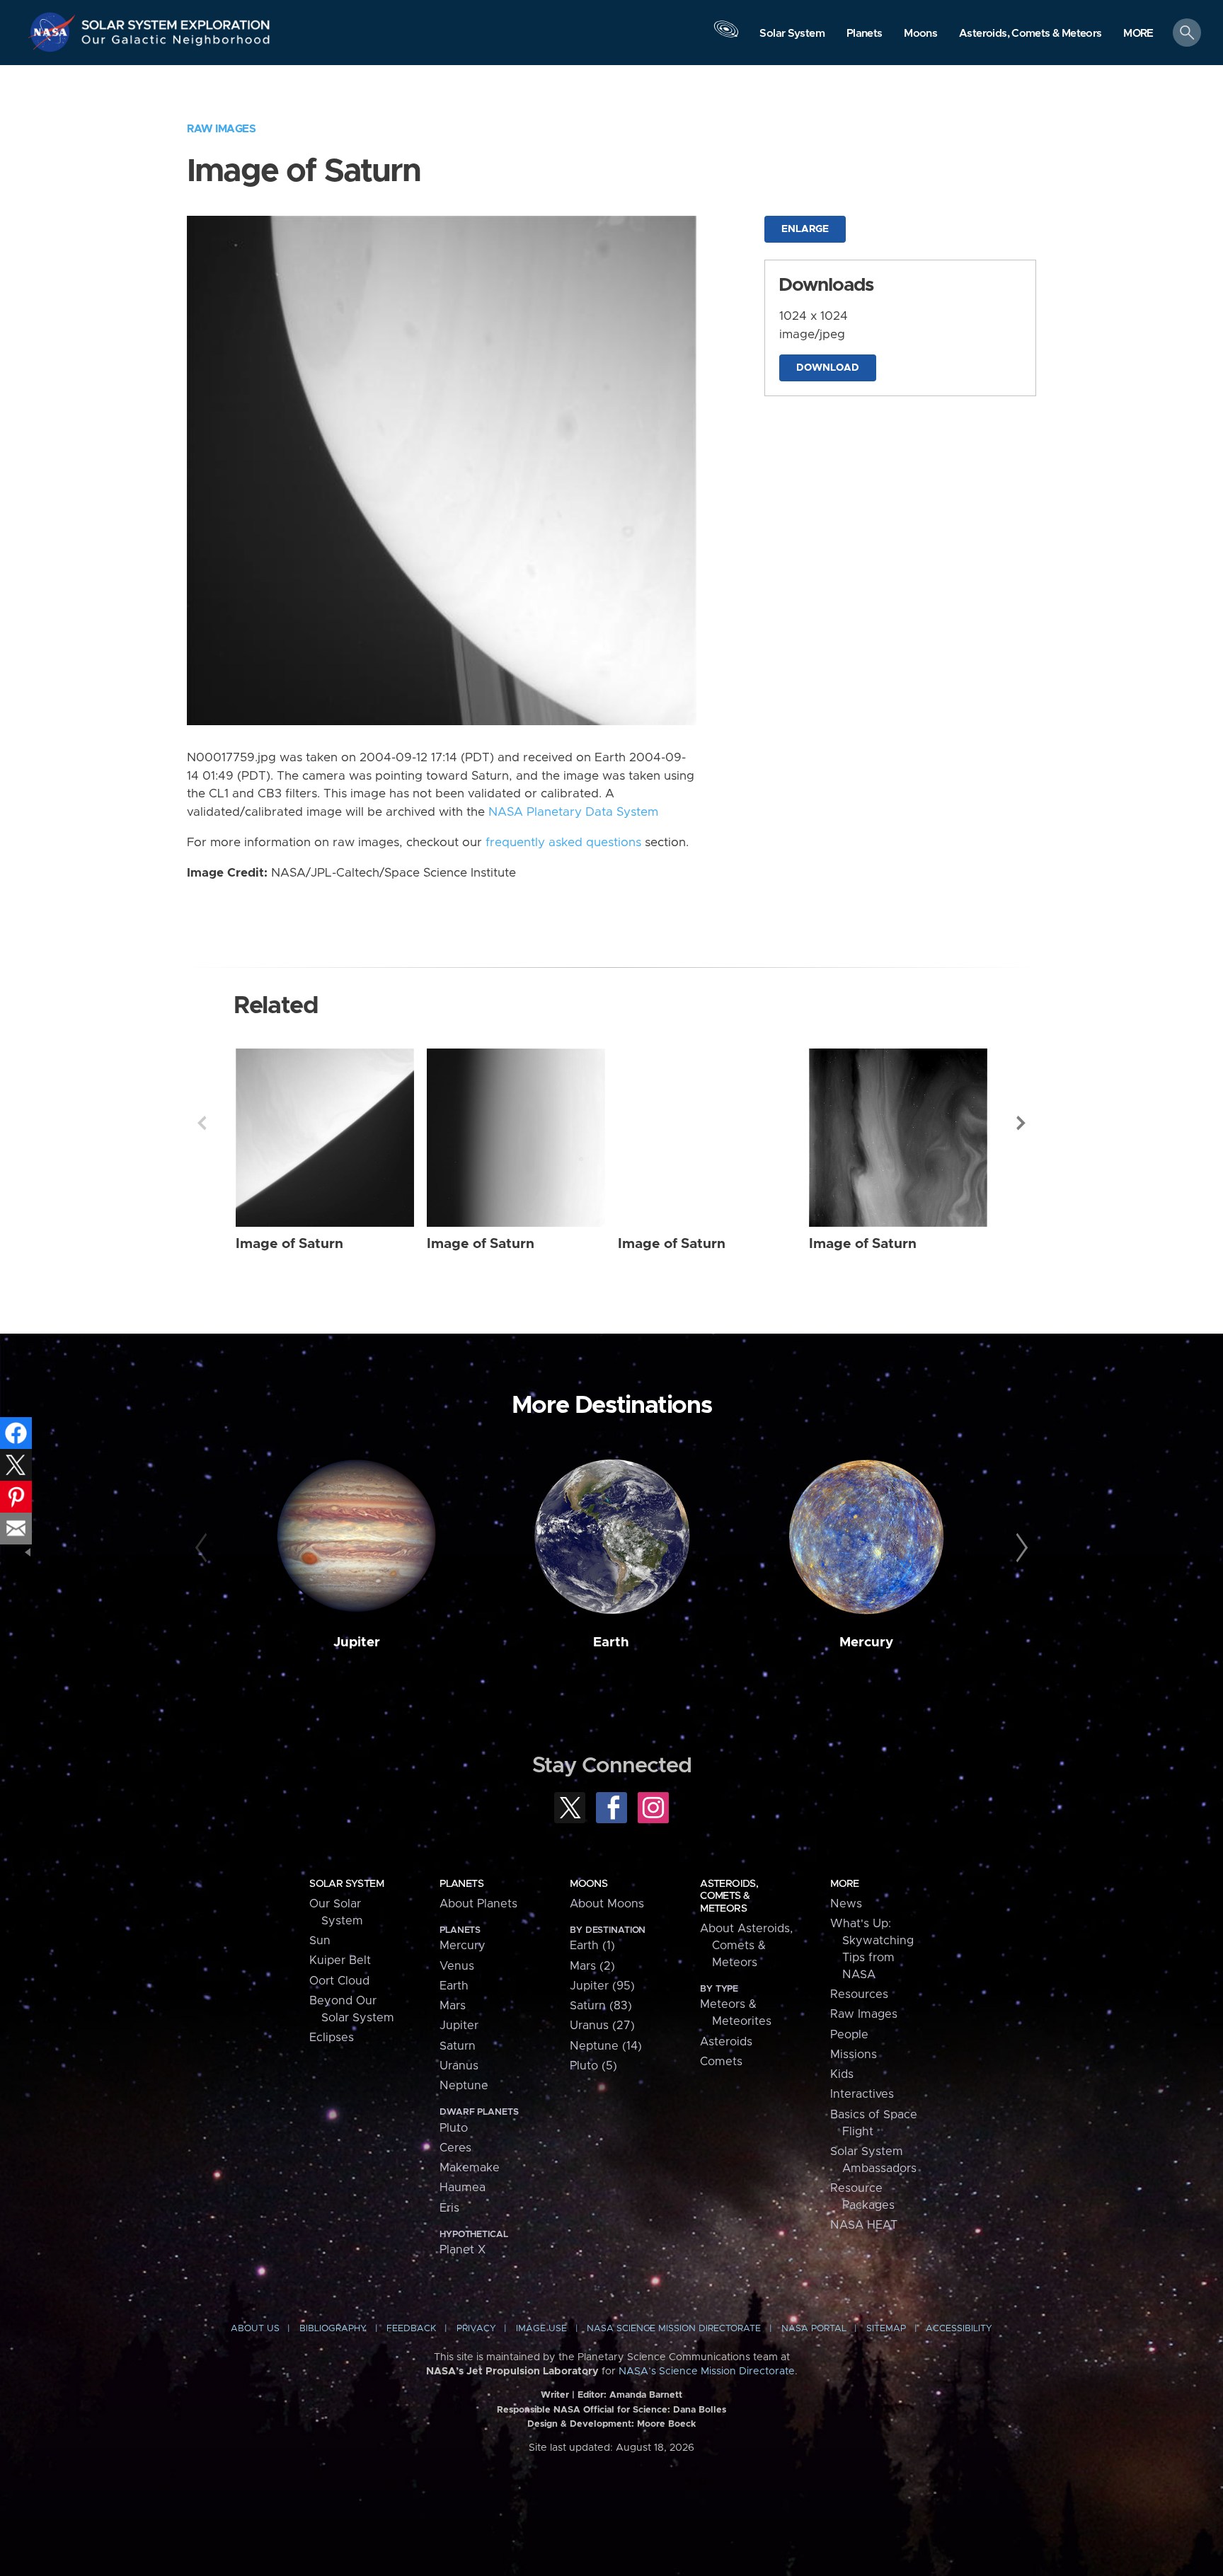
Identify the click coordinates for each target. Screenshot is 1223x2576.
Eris (449, 2208)
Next (1021, 1123)
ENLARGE (805, 229)
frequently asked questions (563, 843)
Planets (461, 1884)
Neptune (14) (606, 2046)
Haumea (463, 2188)
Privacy (476, 2329)
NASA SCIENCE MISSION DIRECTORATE (674, 2329)
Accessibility (959, 2329)
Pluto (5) (593, 2066)
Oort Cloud (339, 1981)
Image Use (541, 2329)
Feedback (411, 2329)
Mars (453, 2006)
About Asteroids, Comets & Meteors (746, 1946)
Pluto (454, 2128)
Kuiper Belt (340, 1960)
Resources (859, 1994)
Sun (320, 1941)
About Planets (478, 1904)
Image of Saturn (289, 1244)
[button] (1138, 34)
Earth (611, 1642)
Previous (202, 1123)
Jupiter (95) (602, 1986)
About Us (255, 2329)
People (849, 2035)
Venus (457, 1966)
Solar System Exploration (176, 21)
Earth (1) (592, 1946)
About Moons (607, 1904)
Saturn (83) (601, 2006)
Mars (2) (592, 1966)
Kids (842, 2074)
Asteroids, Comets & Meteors (729, 1896)
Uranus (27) (602, 2026)
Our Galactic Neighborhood (176, 43)
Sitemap (886, 2329)
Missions (854, 2055)
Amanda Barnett (646, 2395)
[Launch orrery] (726, 36)
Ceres (455, 2148)
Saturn (458, 2046)
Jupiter (357, 1642)
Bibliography (333, 2329)
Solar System (346, 1884)
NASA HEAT (864, 2225)
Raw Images (221, 129)
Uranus (459, 2066)
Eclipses (332, 2038)
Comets (721, 2062)
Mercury (866, 1642)
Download (828, 368)
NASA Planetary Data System (573, 812)
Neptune (464, 2086)
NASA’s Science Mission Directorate (707, 2372)
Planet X (463, 2250)
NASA (54, 32)
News (846, 1904)
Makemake (470, 2168)
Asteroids (726, 2042)
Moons (588, 1884)
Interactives (862, 2094)
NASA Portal (814, 2329)
